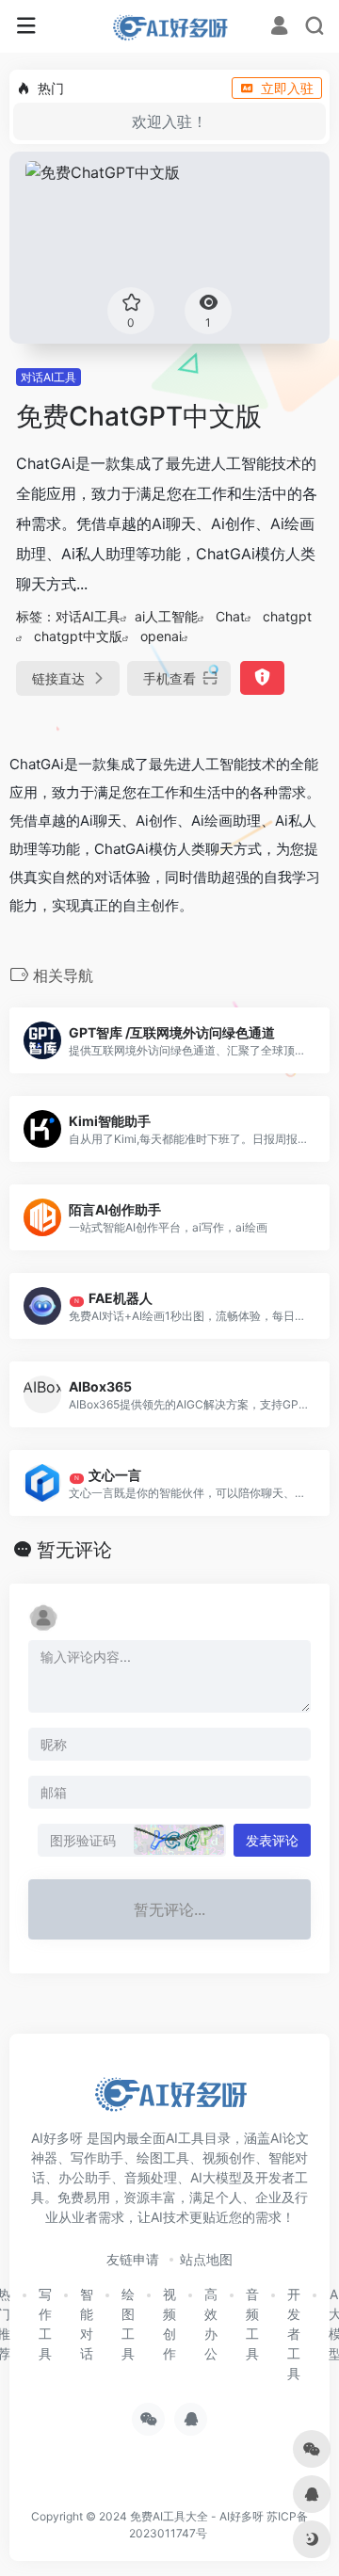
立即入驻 (287, 88)
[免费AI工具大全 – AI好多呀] (169, 26)
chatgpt (287, 616)
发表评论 (272, 1840)
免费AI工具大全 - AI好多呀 (197, 2516)
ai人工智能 (166, 616)
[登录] (279, 28)
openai (161, 636)
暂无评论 (74, 1550)
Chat (230, 616)
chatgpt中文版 (78, 636)
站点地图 (206, 2259)
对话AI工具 (48, 377)
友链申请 (133, 2259)
